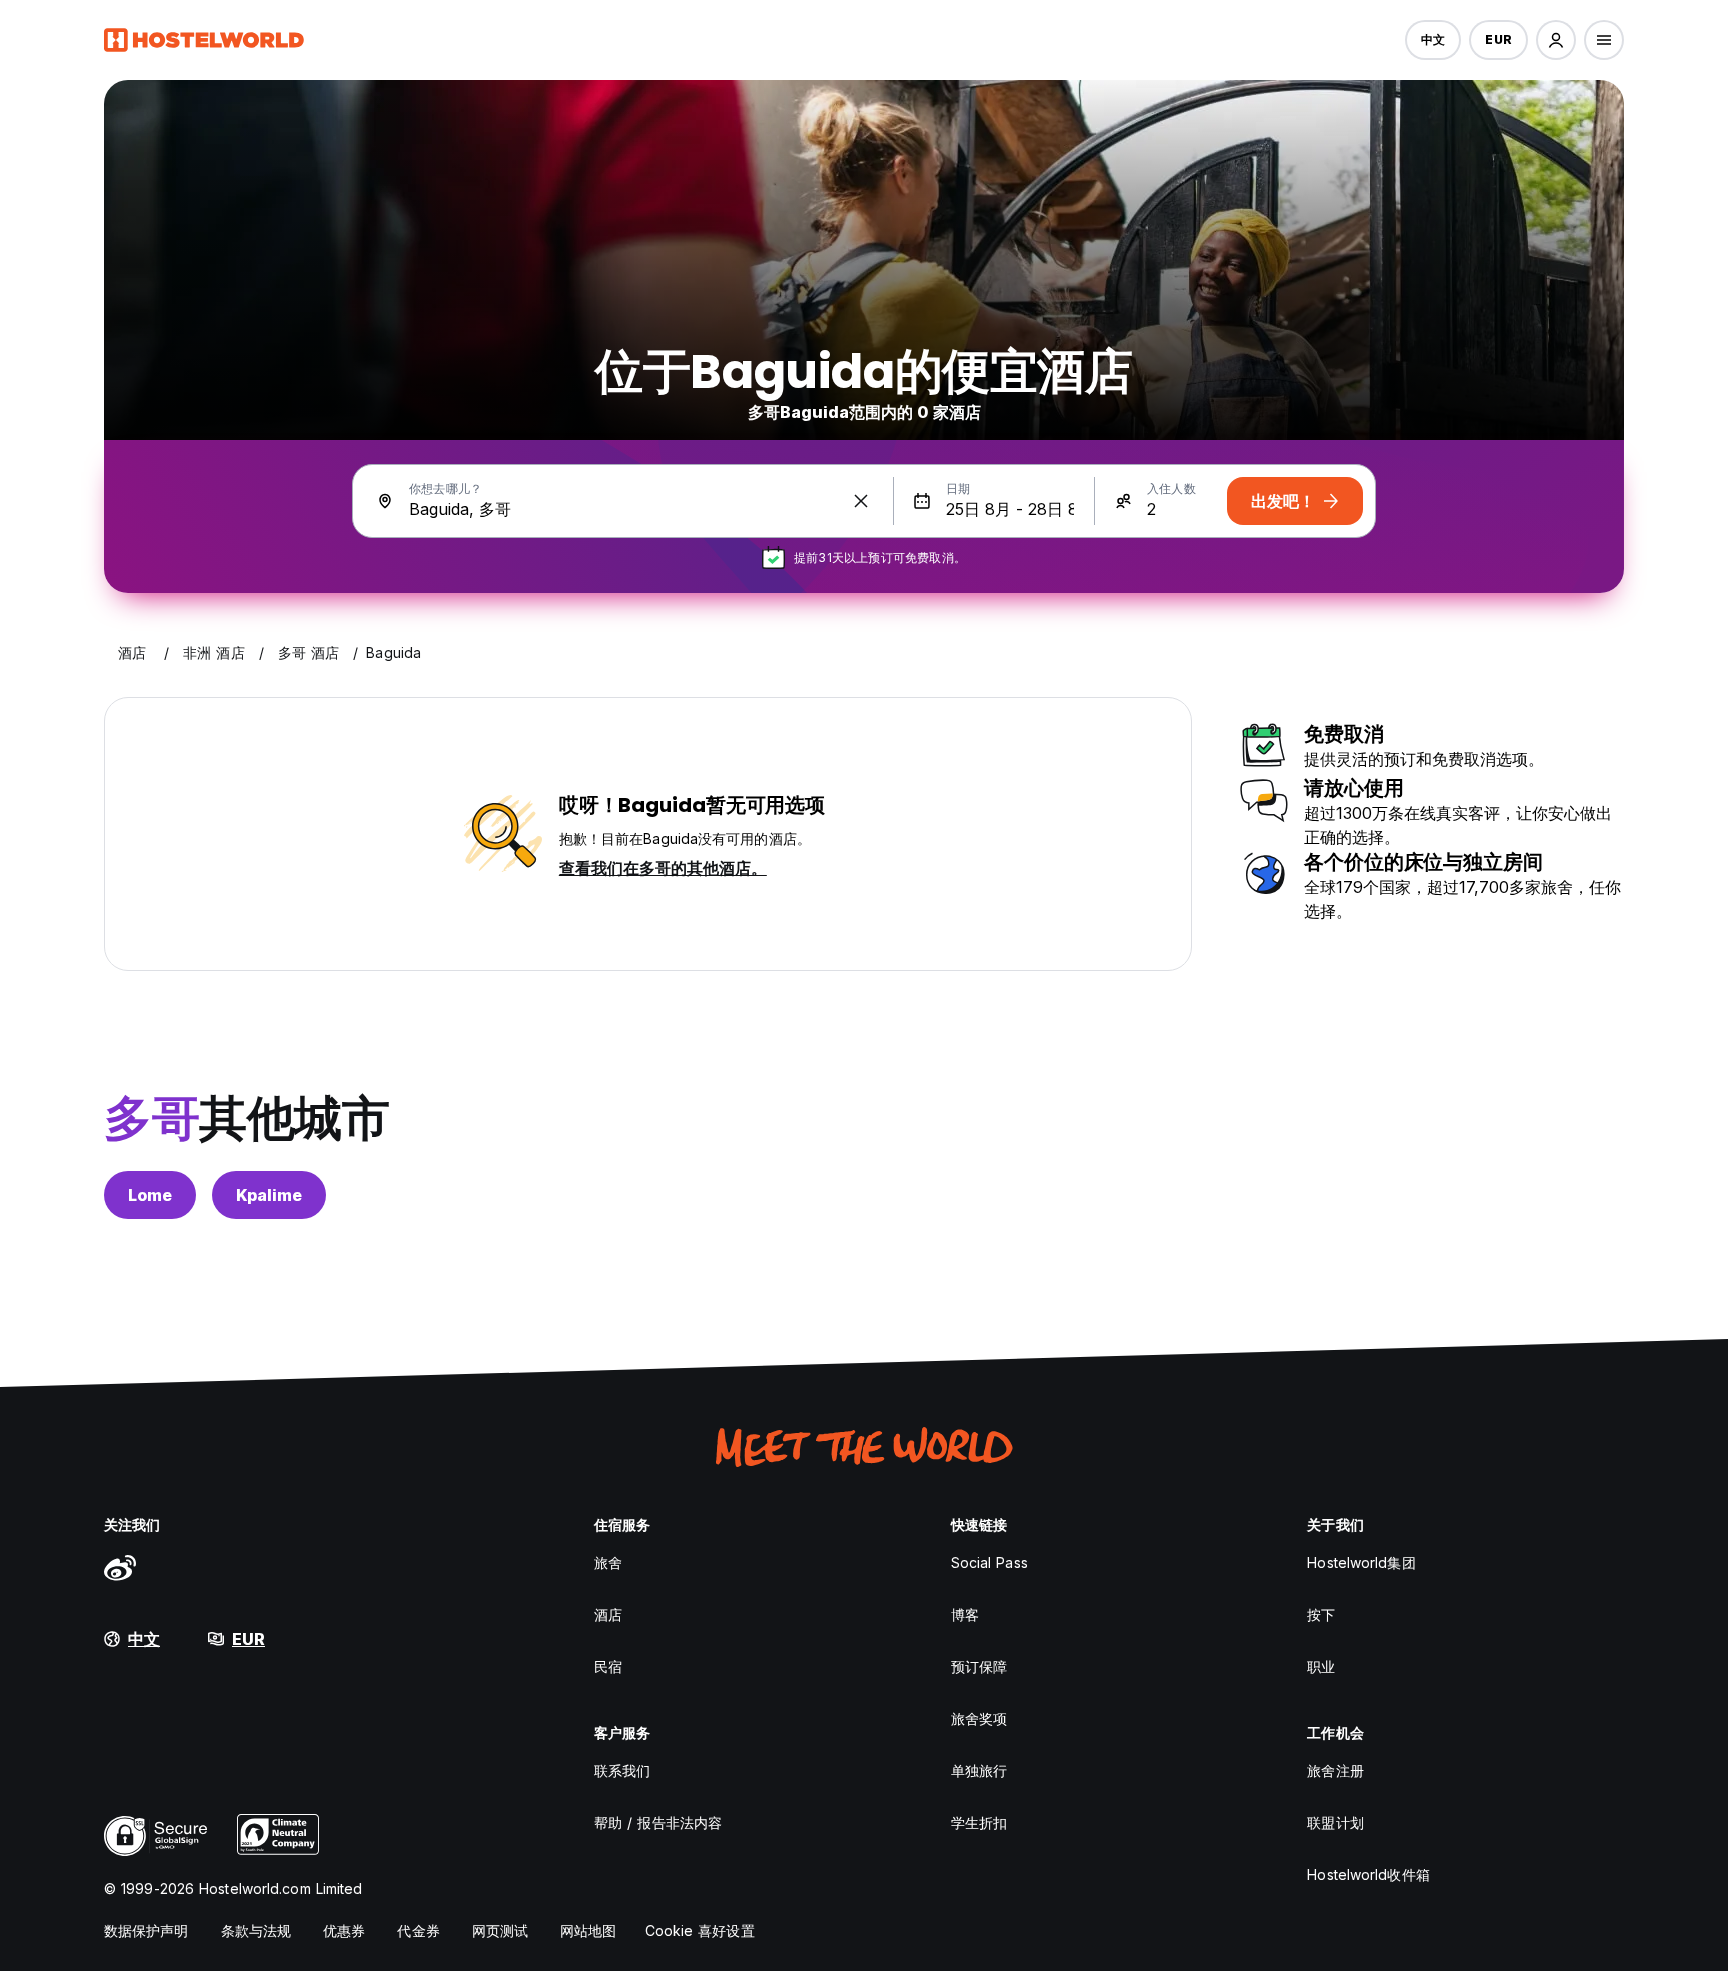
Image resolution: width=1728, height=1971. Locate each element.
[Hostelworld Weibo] (120, 1567)
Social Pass (989, 1562)
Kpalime (269, 1195)
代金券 (418, 1930)
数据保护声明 (146, 1930)
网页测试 (500, 1930)
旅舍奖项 (979, 1718)
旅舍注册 (1335, 1770)
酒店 (608, 1614)
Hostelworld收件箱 (1368, 1874)
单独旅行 (979, 1770)
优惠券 (344, 1930)
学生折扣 (979, 1822)
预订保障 (979, 1666)
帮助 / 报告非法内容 (658, 1822)
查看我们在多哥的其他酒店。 (663, 868)
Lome (150, 1195)
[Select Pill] (1556, 40)
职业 (1321, 1666)
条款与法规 (256, 1930)
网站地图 (588, 1930)
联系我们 (622, 1770)
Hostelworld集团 (1361, 1562)
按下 (1321, 1614)
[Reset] (861, 501)
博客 (965, 1614)
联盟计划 (1335, 1822)
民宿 (608, 1666)
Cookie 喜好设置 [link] (700, 1930)
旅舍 (608, 1562)
